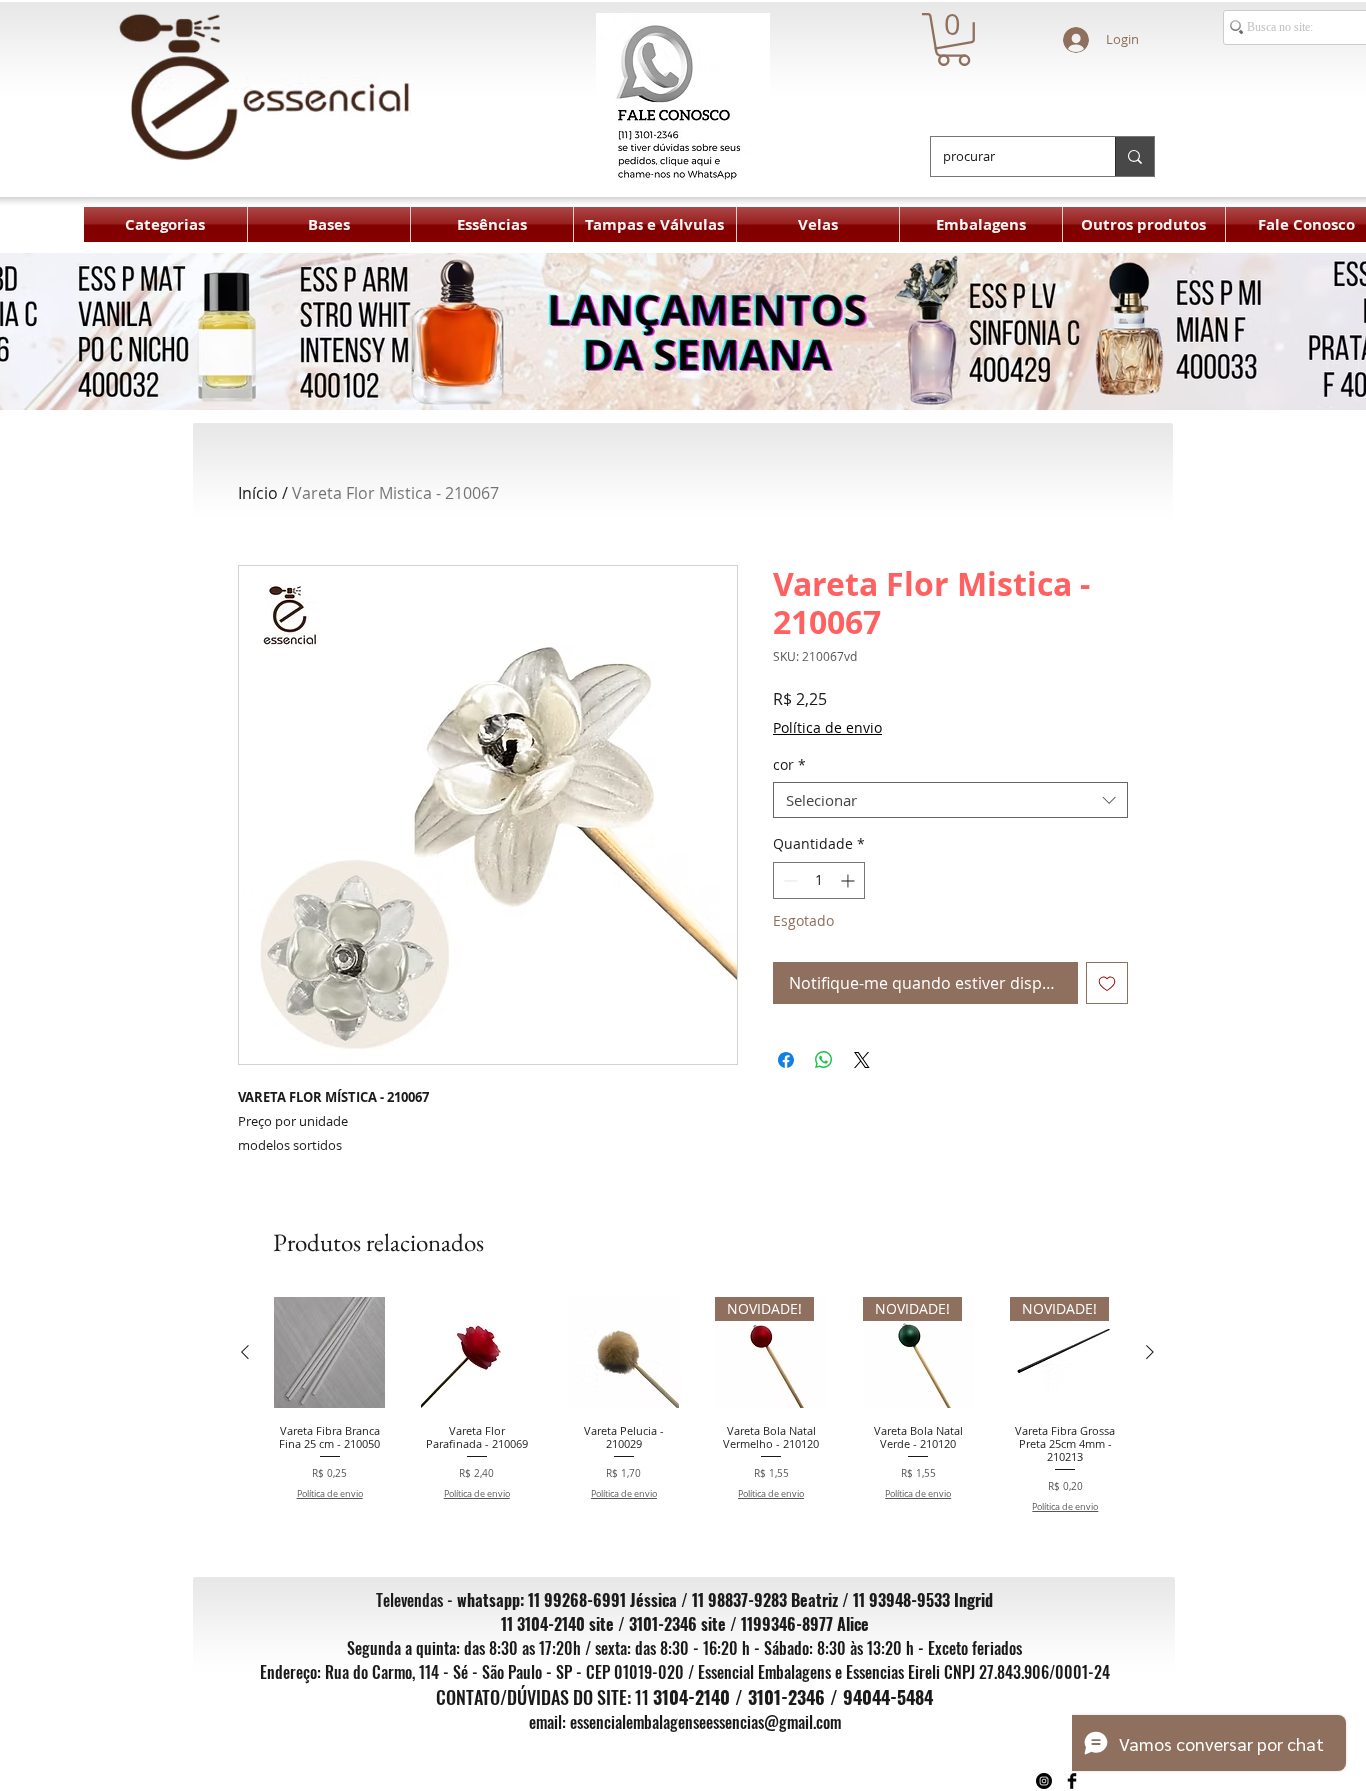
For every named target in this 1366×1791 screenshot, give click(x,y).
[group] (697, 1411)
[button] (953, 39)
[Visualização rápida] (329, 1352)
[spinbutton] (819, 880)
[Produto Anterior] (245, 1352)
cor (789, 765)
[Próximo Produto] (1150, 1352)
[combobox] (950, 800)
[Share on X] (862, 1060)
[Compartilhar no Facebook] (786, 1060)
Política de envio (827, 727)
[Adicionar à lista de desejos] (1107, 983)
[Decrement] (788, 880)
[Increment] (849, 880)
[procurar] (1134, 156)
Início (258, 493)
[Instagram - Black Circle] (1044, 1781)
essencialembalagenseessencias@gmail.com (705, 1722)
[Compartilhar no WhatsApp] (824, 1060)
